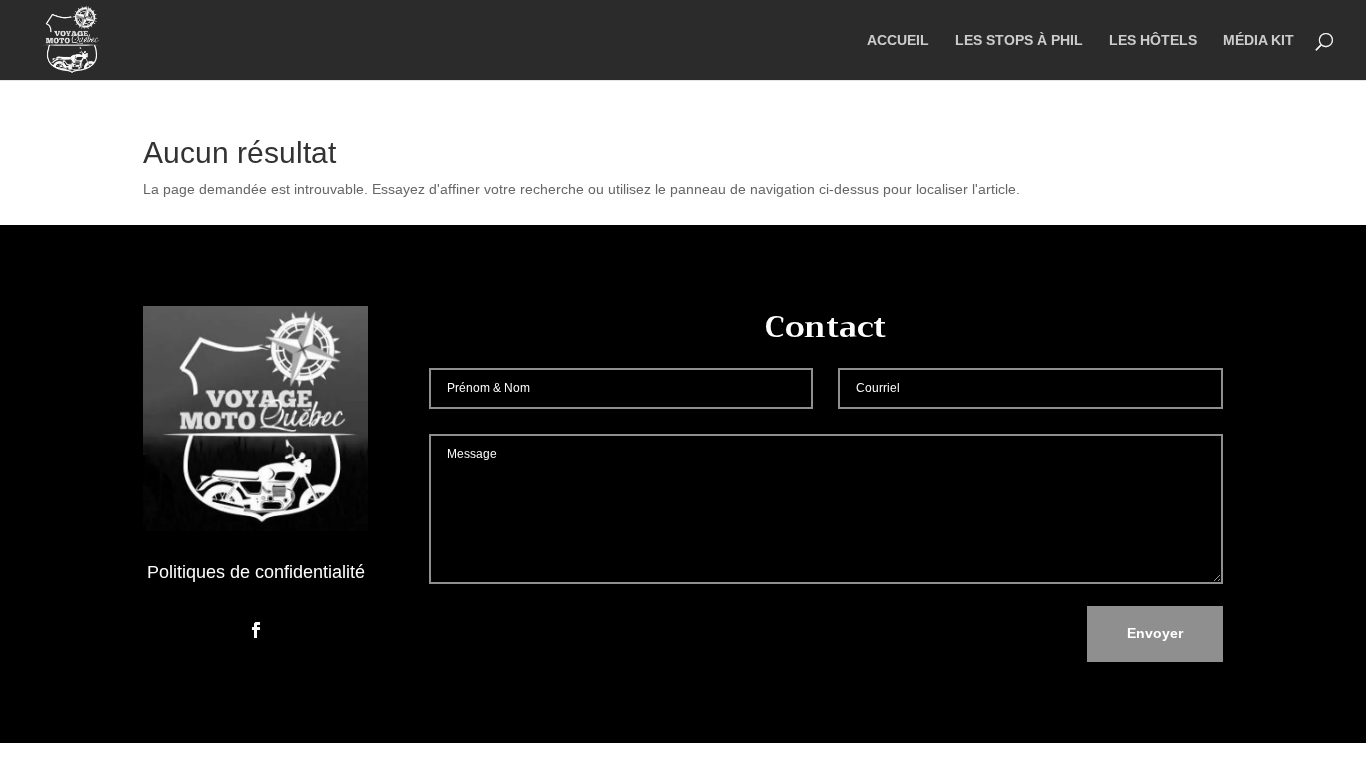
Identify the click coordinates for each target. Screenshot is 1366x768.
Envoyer (1155, 633)
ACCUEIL (898, 40)
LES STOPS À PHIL (1019, 40)
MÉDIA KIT (1258, 40)
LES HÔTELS (1153, 40)
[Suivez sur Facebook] (256, 630)
